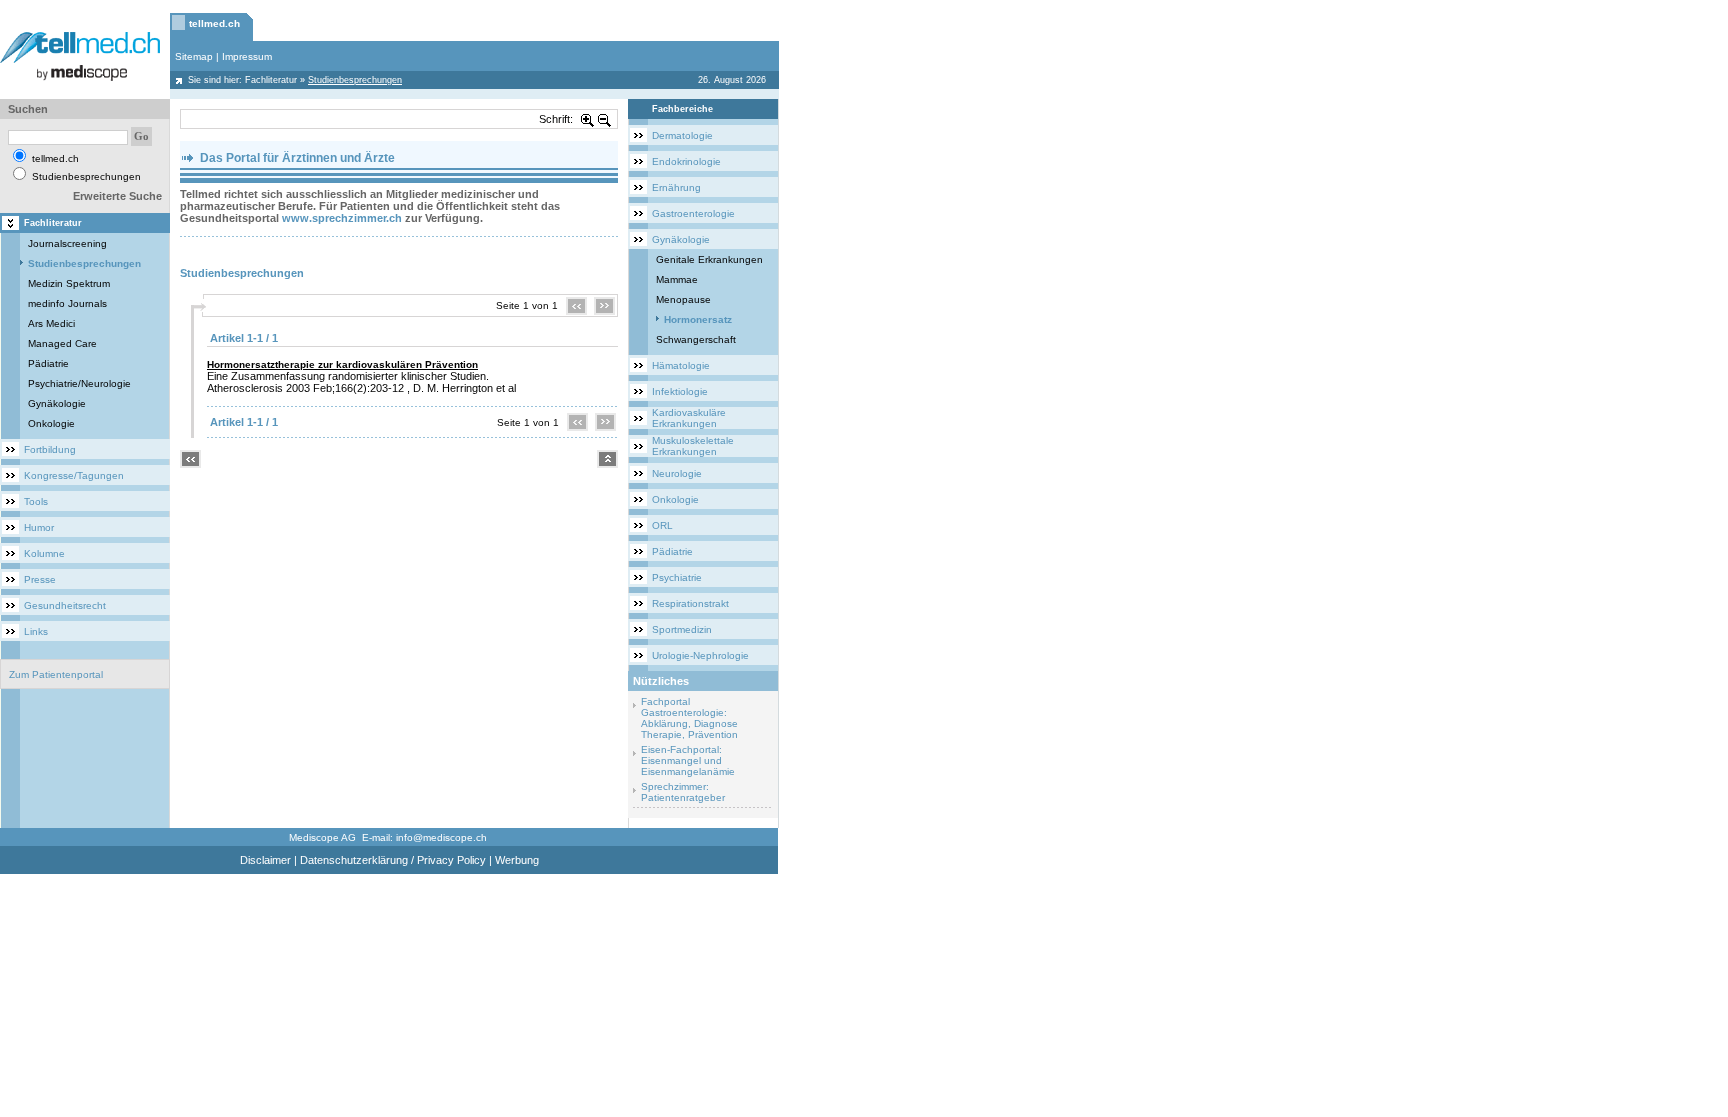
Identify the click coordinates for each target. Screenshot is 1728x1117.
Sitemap (194, 56)
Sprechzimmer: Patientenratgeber (683, 792)
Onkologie (51, 423)
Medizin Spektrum (69, 283)
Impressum (247, 56)
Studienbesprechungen (84, 263)
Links (36, 631)
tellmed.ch (214, 23)
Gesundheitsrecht (65, 605)
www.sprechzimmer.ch (342, 218)
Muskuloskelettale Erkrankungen (693, 446)
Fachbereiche (682, 109)
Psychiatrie (677, 577)
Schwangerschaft (696, 339)
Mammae (677, 279)
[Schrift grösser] (588, 119)
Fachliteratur (271, 80)
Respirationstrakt (690, 603)
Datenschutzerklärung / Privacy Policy (393, 860)
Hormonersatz (698, 319)
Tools (36, 501)
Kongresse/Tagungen (74, 475)
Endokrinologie (686, 161)
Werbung (517, 860)
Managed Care (62, 343)
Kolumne (44, 553)
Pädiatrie (48, 363)
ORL (662, 525)
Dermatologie (682, 135)
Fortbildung (50, 449)
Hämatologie (681, 365)
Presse (40, 579)
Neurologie (677, 473)
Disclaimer (265, 860)
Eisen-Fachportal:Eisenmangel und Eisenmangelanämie (688, 760)
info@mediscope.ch (441, 837)
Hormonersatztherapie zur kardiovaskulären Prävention (342, 364)
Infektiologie (680, 391)
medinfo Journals (67, 303)
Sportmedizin (682, 629)
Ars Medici (51, 323)
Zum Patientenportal (56, 674)
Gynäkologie (57, 403)
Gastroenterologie (693, 213)
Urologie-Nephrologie (700, 655)
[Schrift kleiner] (605, 119)
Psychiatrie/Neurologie (79, 383)
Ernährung (676, 187)
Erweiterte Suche (117, 196)
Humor (39, 527)
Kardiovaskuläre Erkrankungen (689, 418)
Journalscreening (67, 243)
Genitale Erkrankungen (709, 259)
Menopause (683, 299)
